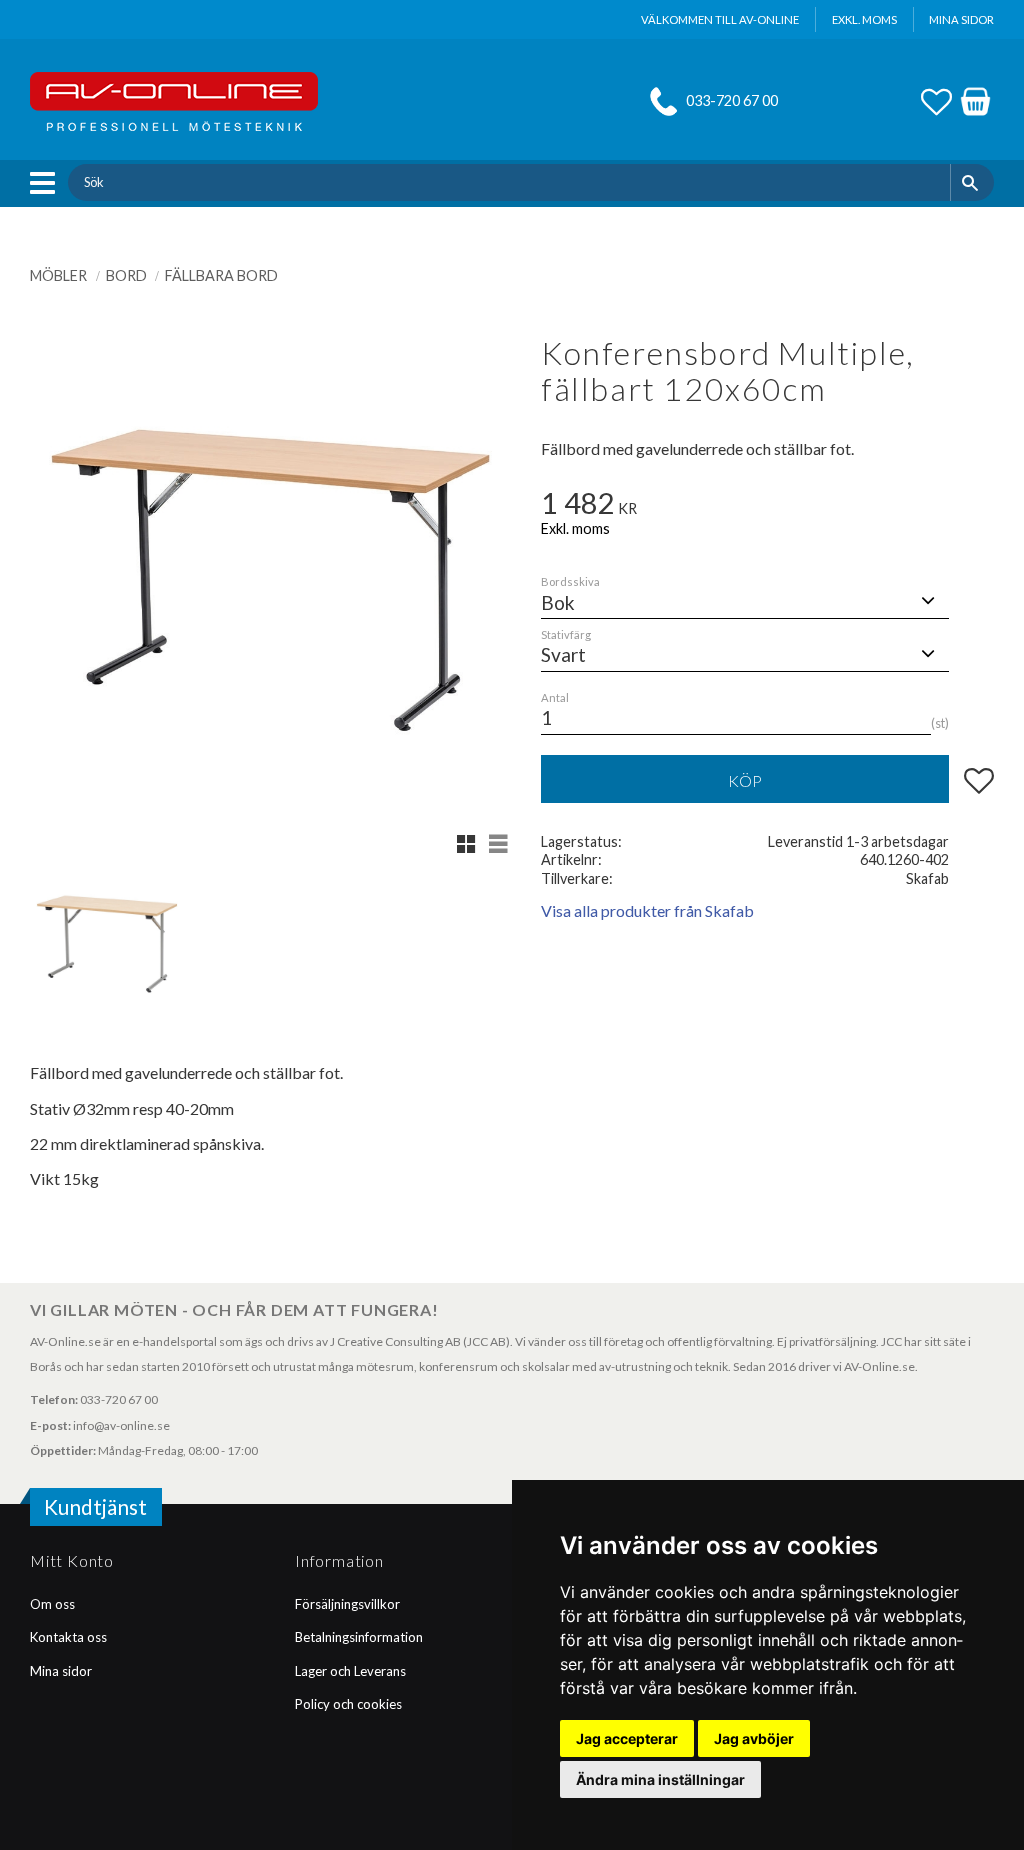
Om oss (52, 1604)
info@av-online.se (121, 1425)
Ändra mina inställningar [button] (660, 1779)
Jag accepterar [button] (627, 1738)
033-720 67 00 (732, 100)
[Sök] (972, 182)
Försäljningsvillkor (347, 1604)
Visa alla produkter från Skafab (647, 910)
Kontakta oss (68, 1637)
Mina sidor (61, 1671)
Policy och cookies (348, 1704)
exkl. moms (864, 19)
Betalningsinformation (359, 1637)
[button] (47, 183)
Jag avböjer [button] (754, 1738)
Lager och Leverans (350, 1671)
